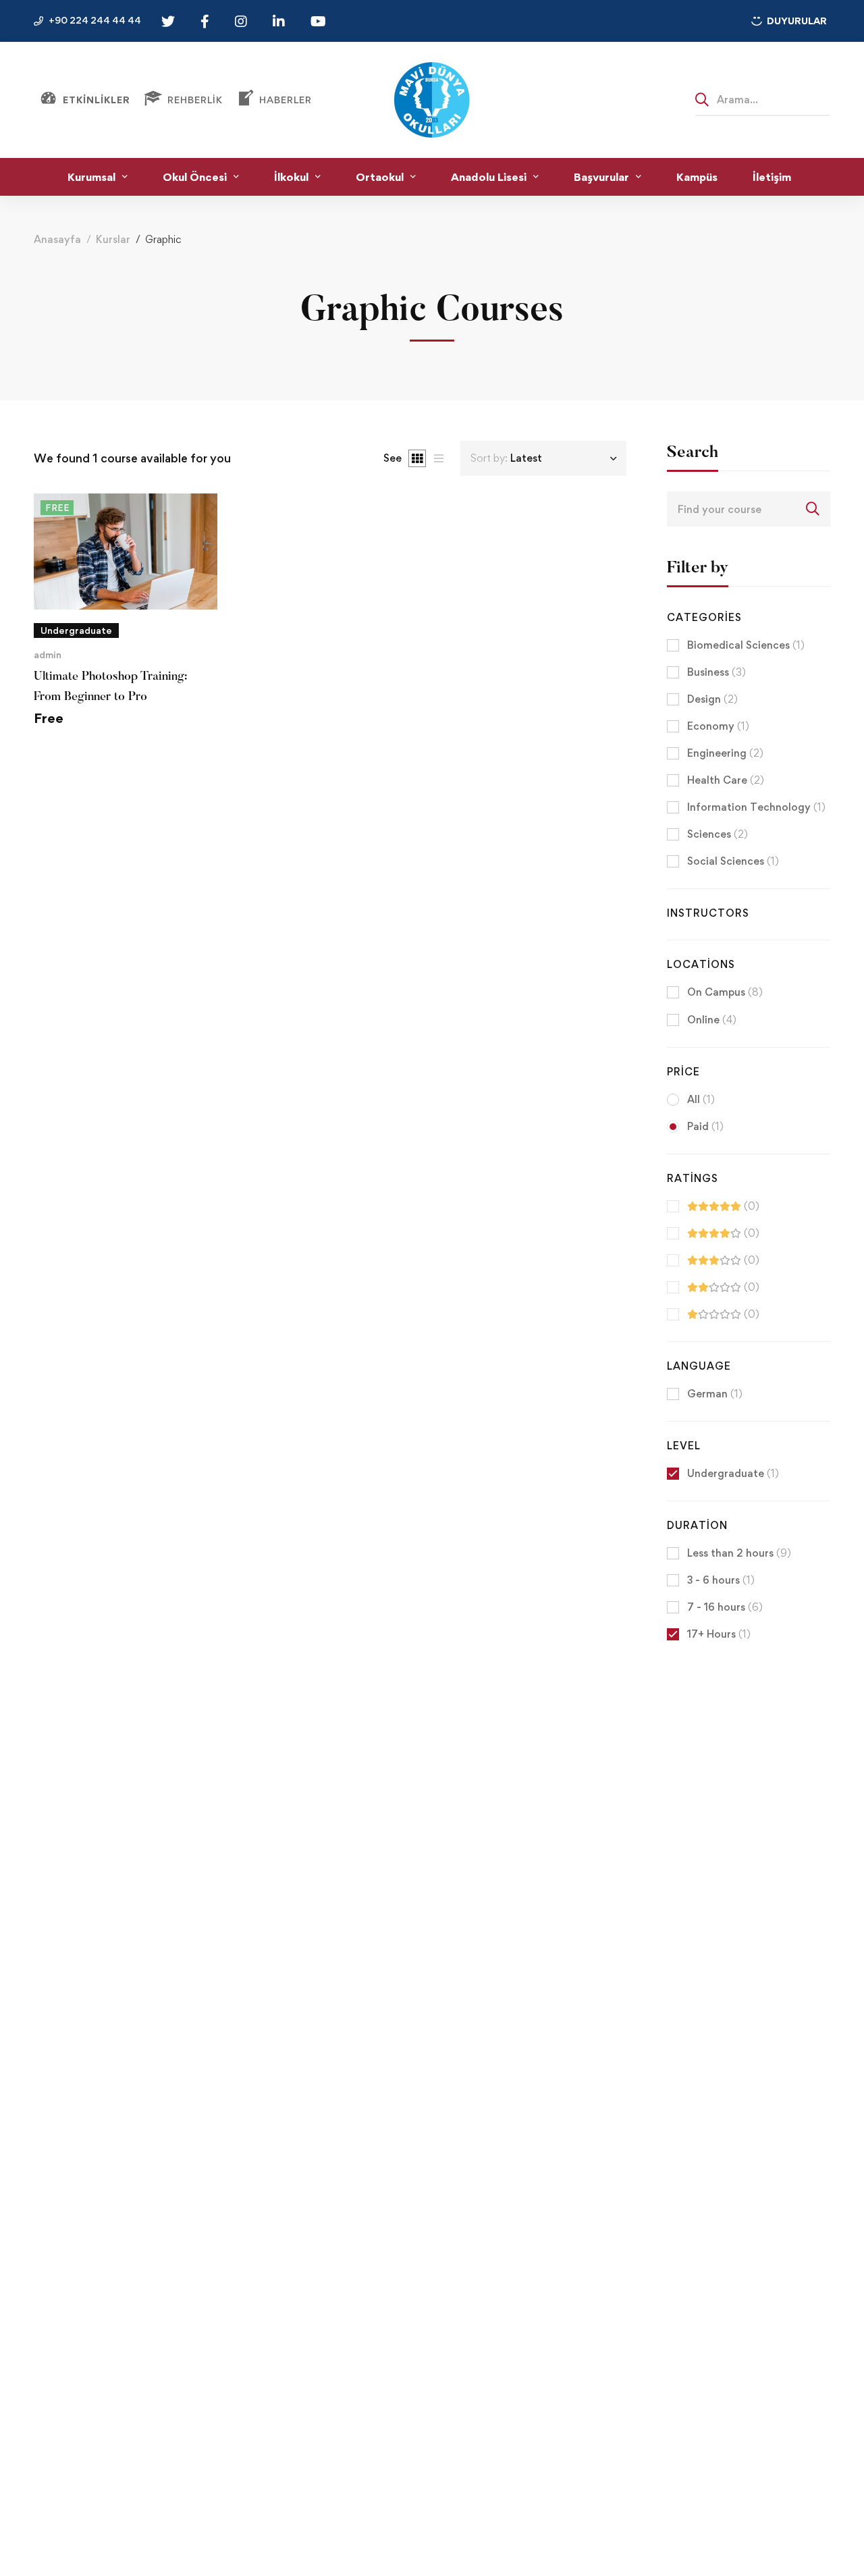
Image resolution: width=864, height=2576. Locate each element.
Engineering (725, 753)
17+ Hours (719, 1634)
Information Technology (756, 807)
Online (712, 1020)
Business (717, 672)
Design (712, 699)
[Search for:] (763, 99)
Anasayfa (57, 239)
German (715, 1394)
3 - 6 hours (721, 1580)
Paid (705, 1126)
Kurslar (113, 239)
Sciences (718, 834)
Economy (718, 726)
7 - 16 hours (725, 1607)
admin (48, 654)
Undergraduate (733, 1473)
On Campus (725, 992)
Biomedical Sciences (746, 645)
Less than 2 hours (739, 1553)
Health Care (726, 780)
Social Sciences (733, 861)
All (701, 1099)
